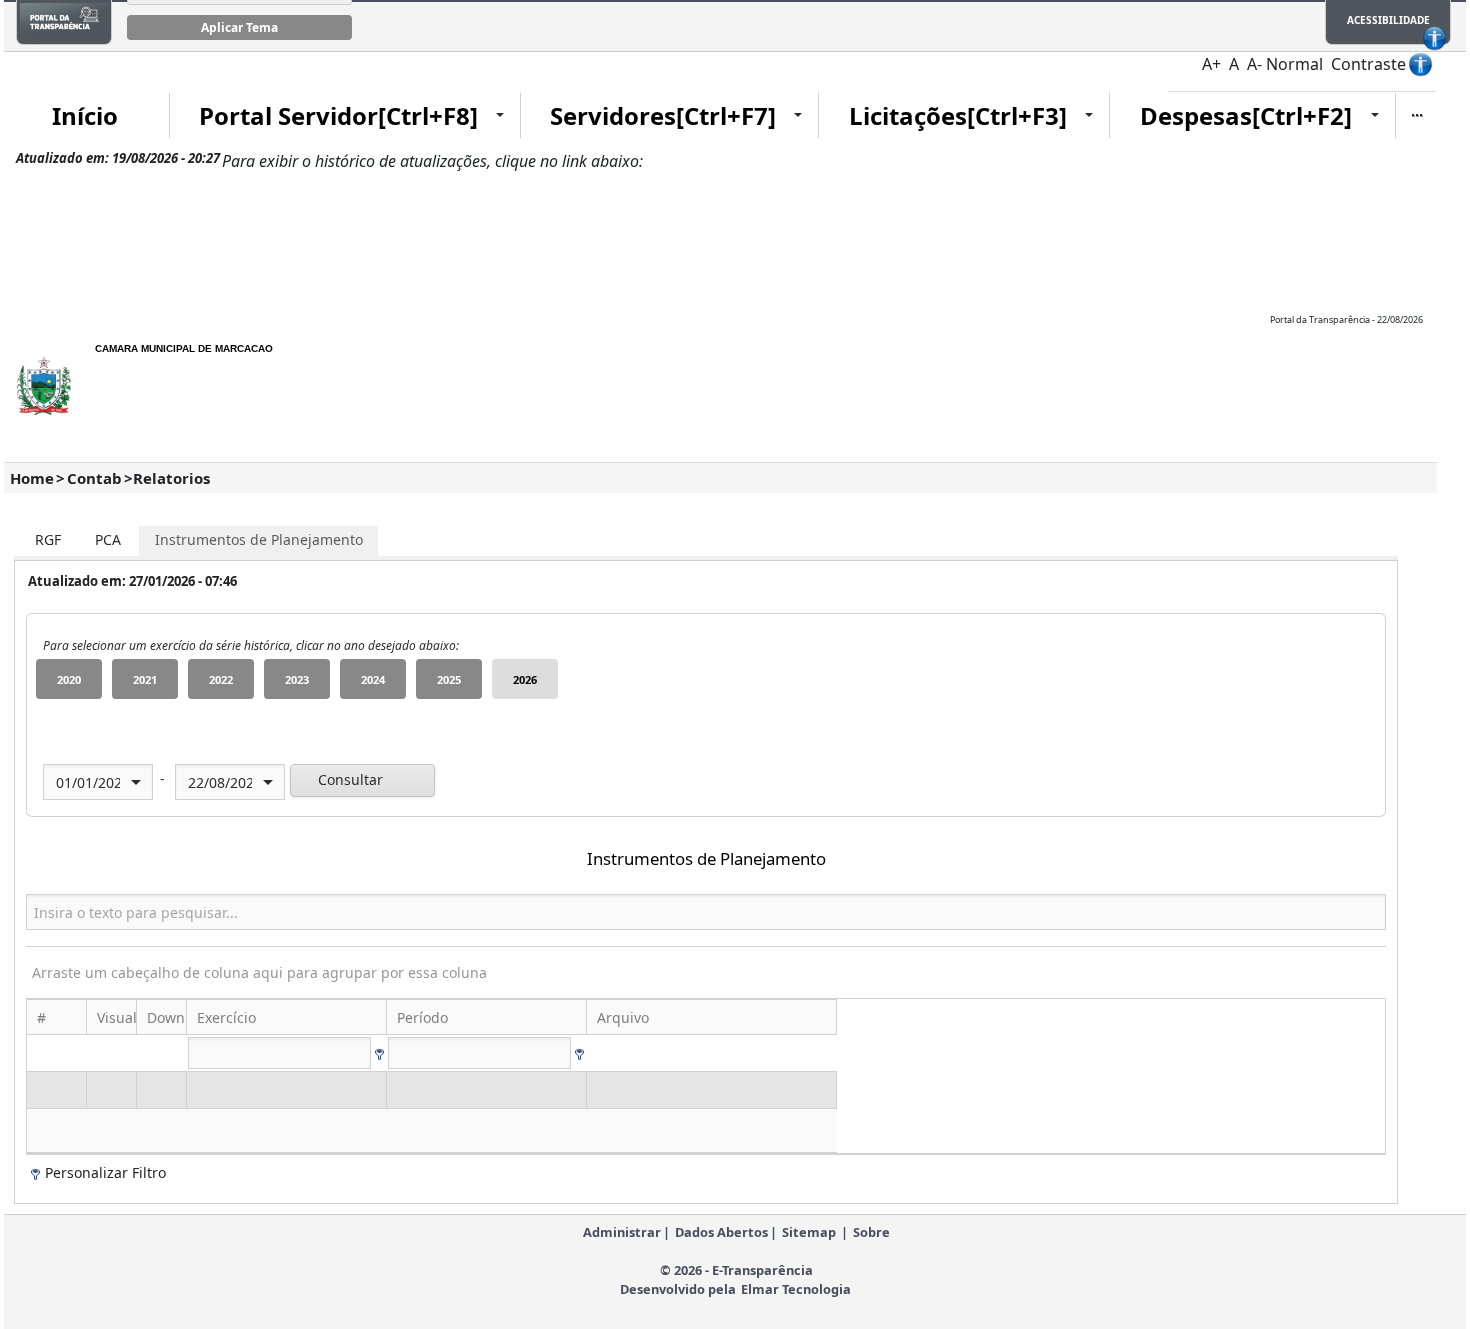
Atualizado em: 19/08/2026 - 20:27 (118, 158)
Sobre (871, 1232)
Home (32, 478)
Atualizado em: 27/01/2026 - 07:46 (132, 581)
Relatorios (171, 478)
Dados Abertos (721, 1232)
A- (1254, 64)
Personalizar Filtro (105, 1172)
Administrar (622, 1232)
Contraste (1368, 64)
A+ (1211, 64)
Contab (94, 478)
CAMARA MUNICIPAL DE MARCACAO (184, 348)
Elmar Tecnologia (796, 1289)
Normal (1294, 64)
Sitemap (809, 1232)
